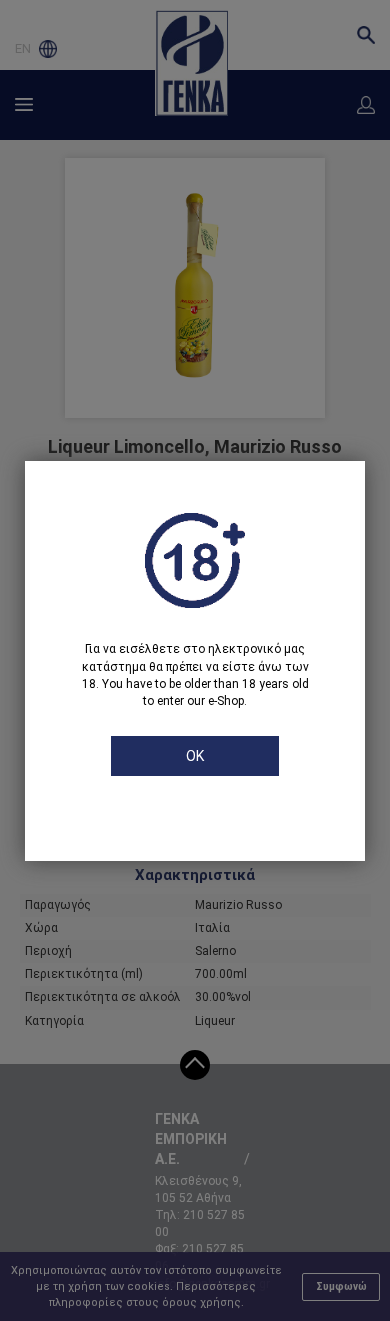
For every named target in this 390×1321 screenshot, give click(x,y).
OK (195, 756)
